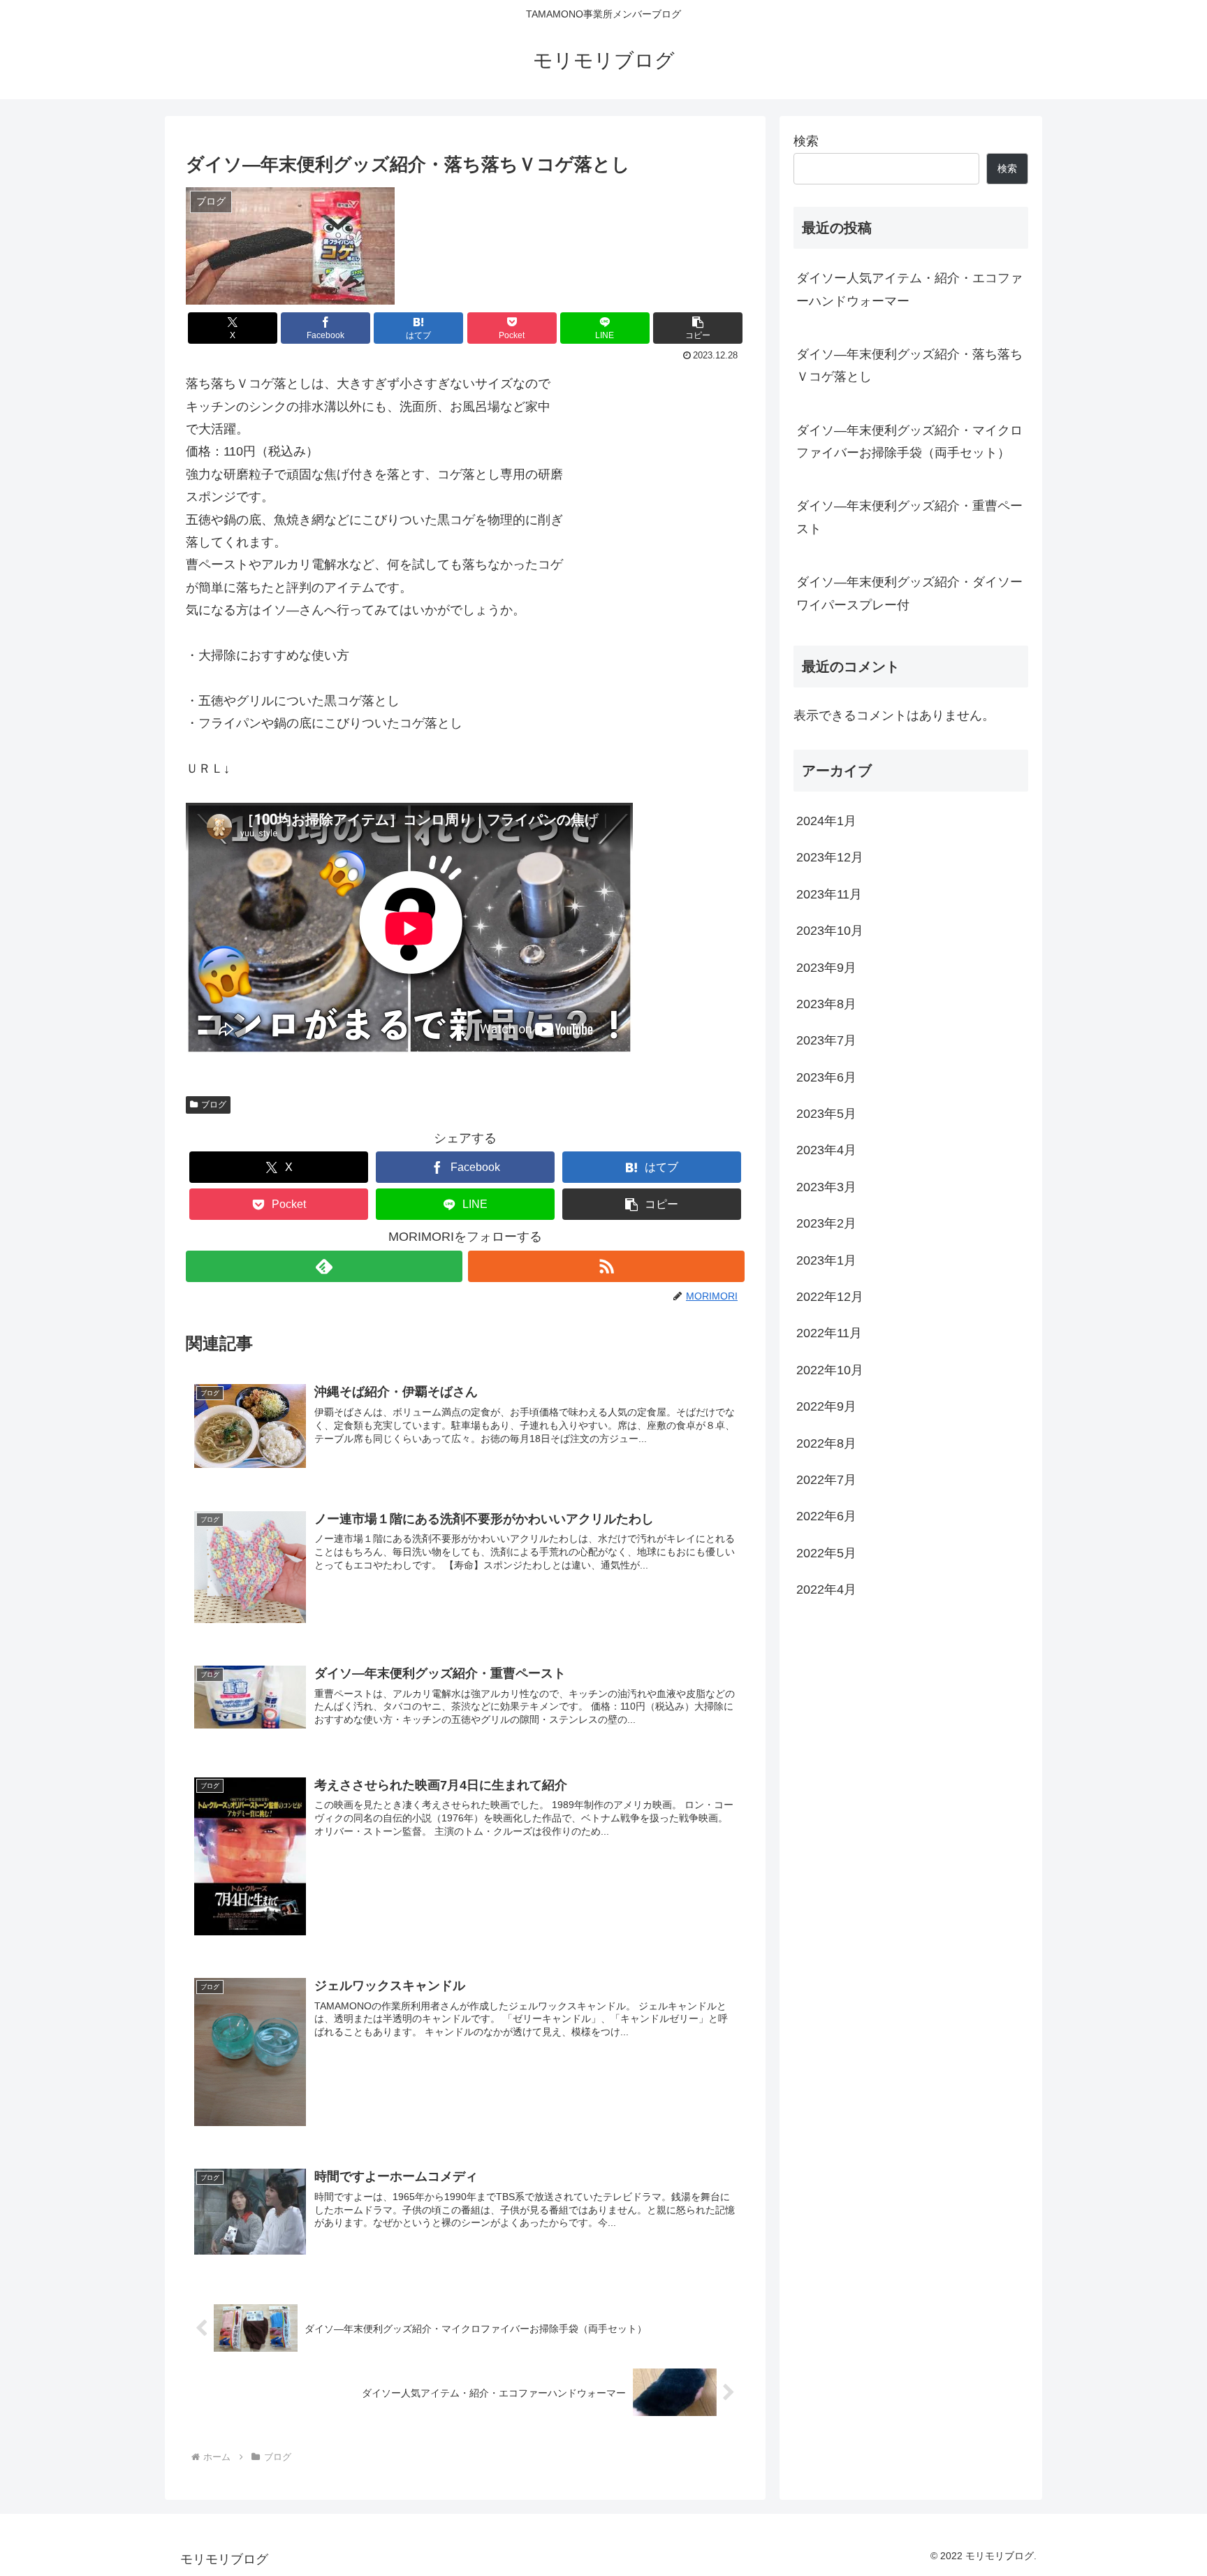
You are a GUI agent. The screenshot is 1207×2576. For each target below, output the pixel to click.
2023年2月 (826, 1224)
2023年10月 (830, 931)
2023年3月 (826, 1187)
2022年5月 (826, 1553)
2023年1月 (826, 1260)
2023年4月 (826, 1151)
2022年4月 (826, 1589)
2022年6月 (826, 1517)
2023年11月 (829, 894)
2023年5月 (826, 1114)
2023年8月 (826, 1004)
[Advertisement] (911, 1729)
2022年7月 (826, 1480)
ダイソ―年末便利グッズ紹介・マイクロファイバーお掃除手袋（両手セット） (909, 442)
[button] (698, 328)
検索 (806, 141)
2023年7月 (826, 1041)
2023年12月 (830, 858)
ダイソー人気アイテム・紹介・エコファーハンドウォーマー (909, 289)
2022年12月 (830, 1297)
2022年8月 (826, 1443)
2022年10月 (830, 1370)
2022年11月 (829, 1334)
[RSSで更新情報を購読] (606, 1266)
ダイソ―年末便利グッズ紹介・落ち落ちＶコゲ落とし (909, 365)
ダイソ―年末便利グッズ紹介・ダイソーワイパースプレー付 (909, 593)
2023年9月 (826, 968)
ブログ (214, 1105)
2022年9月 (826, 1406)
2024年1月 (826, 821)
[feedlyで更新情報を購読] (324, 1266)
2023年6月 (826, 1077)
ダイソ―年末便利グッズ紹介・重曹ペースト (909, 517)
